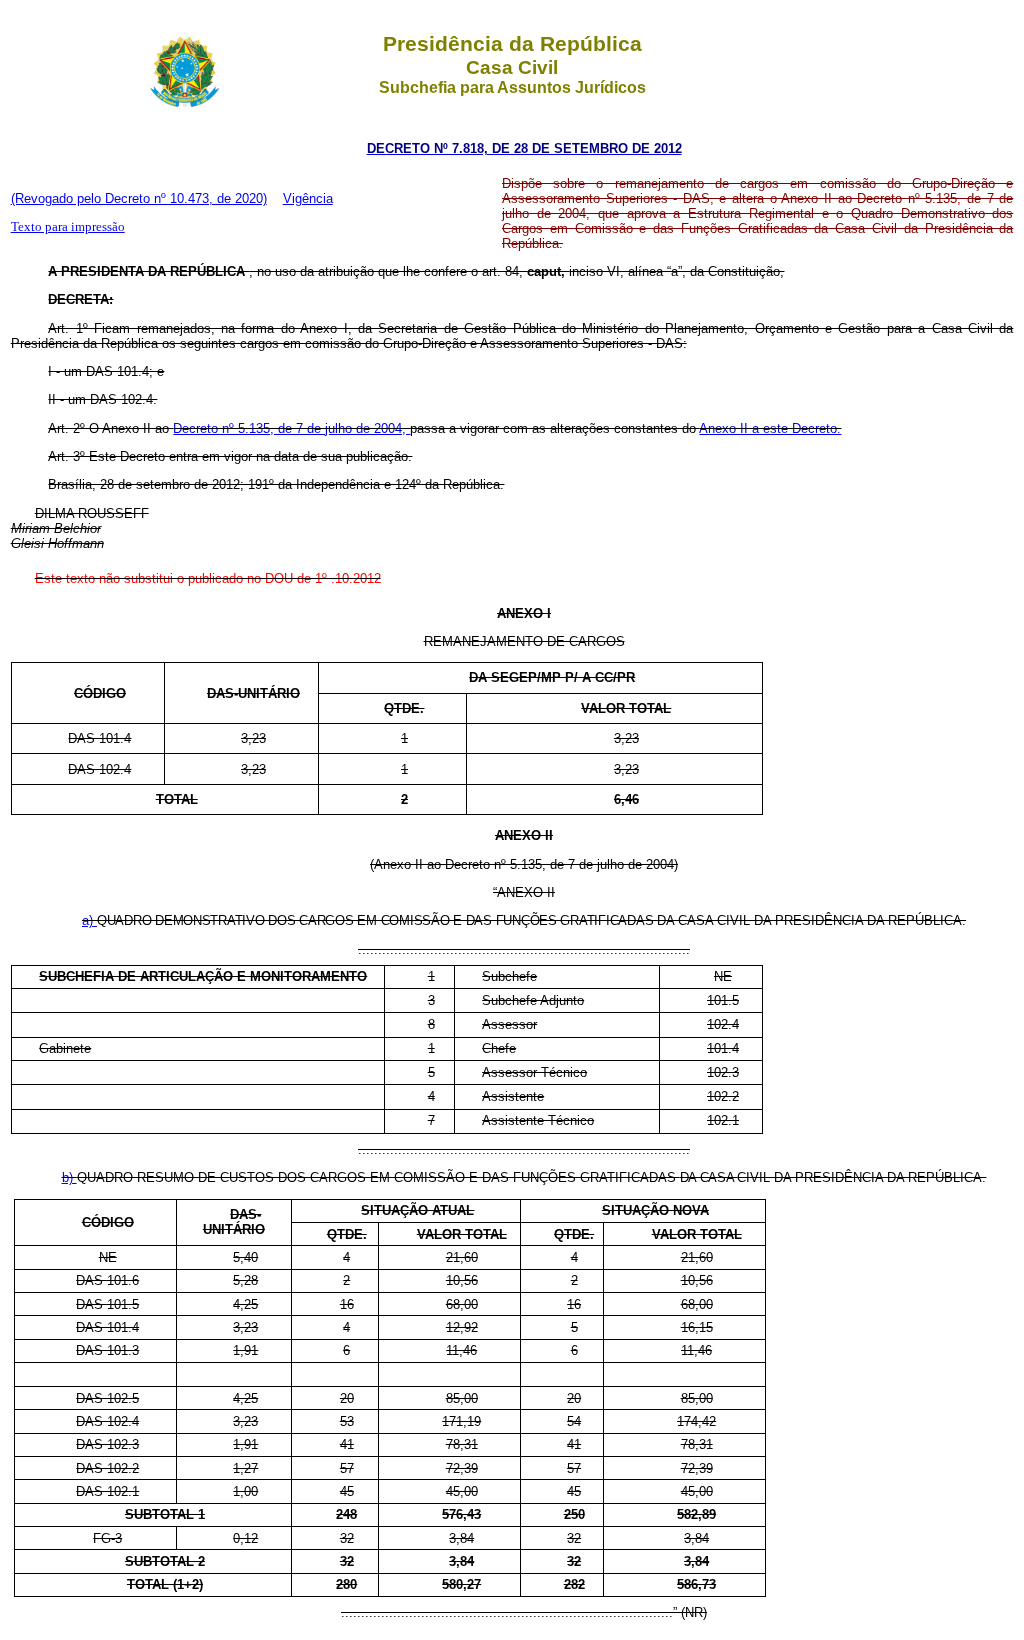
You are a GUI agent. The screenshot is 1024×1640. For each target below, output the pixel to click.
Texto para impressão (68, 226)
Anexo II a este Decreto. (770, 428)
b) (69, 1177)
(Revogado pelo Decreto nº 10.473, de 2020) (139, 198)
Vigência (308, 198)
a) (89, 920)
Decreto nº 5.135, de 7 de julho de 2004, (291, 428)
